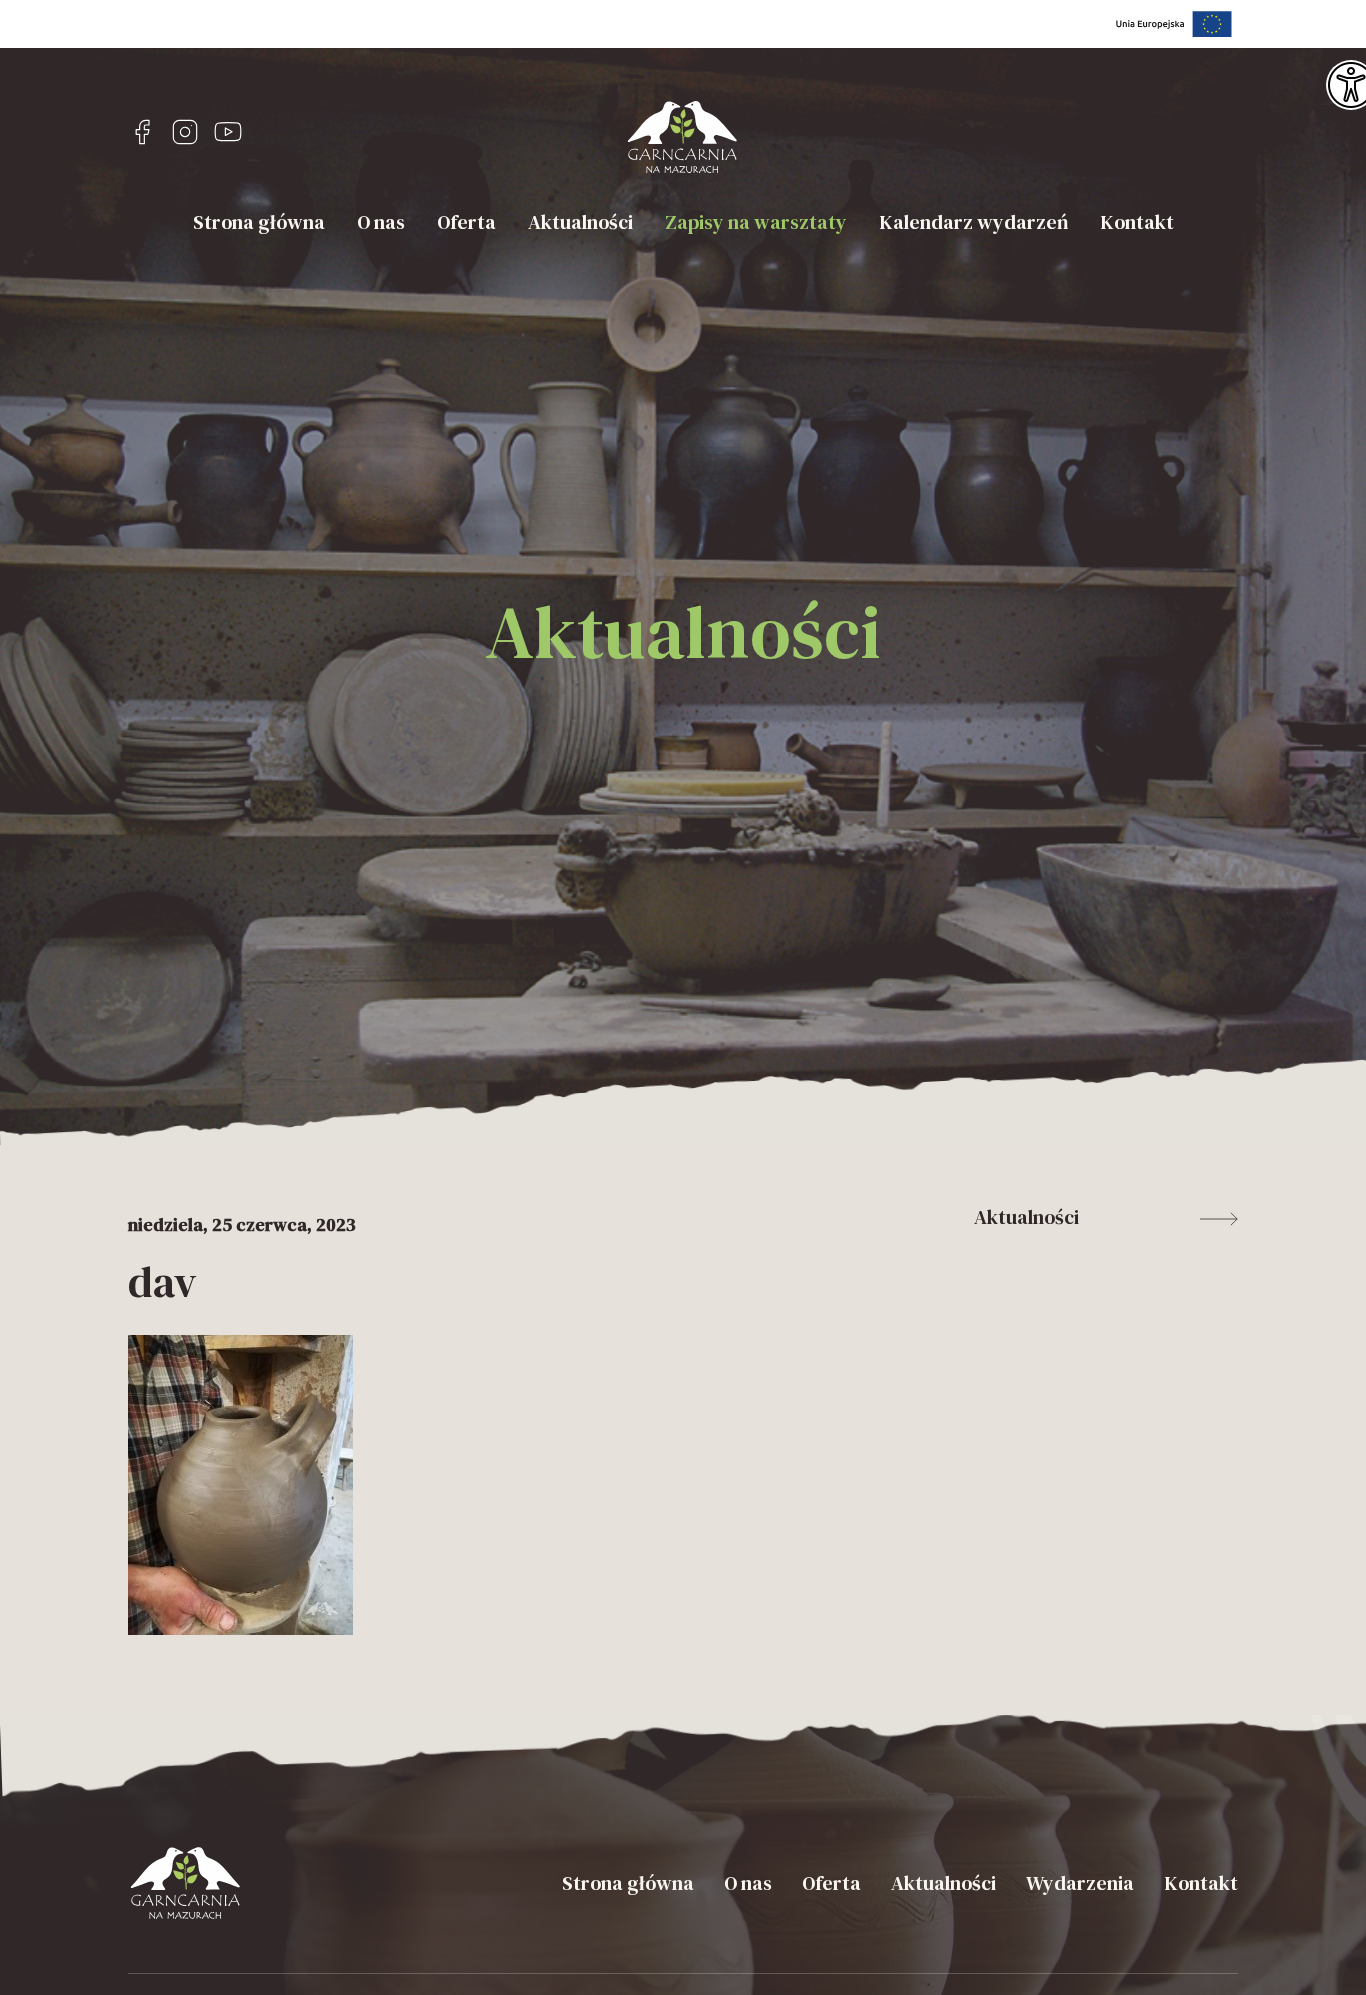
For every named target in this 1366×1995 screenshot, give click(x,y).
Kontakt (1137, 222)
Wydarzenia (1080, 1883)
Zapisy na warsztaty (756, 222)
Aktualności (580, 222)
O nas (381, 222)
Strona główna (259, 222)
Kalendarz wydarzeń (973, 222)
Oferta (466, 222)
